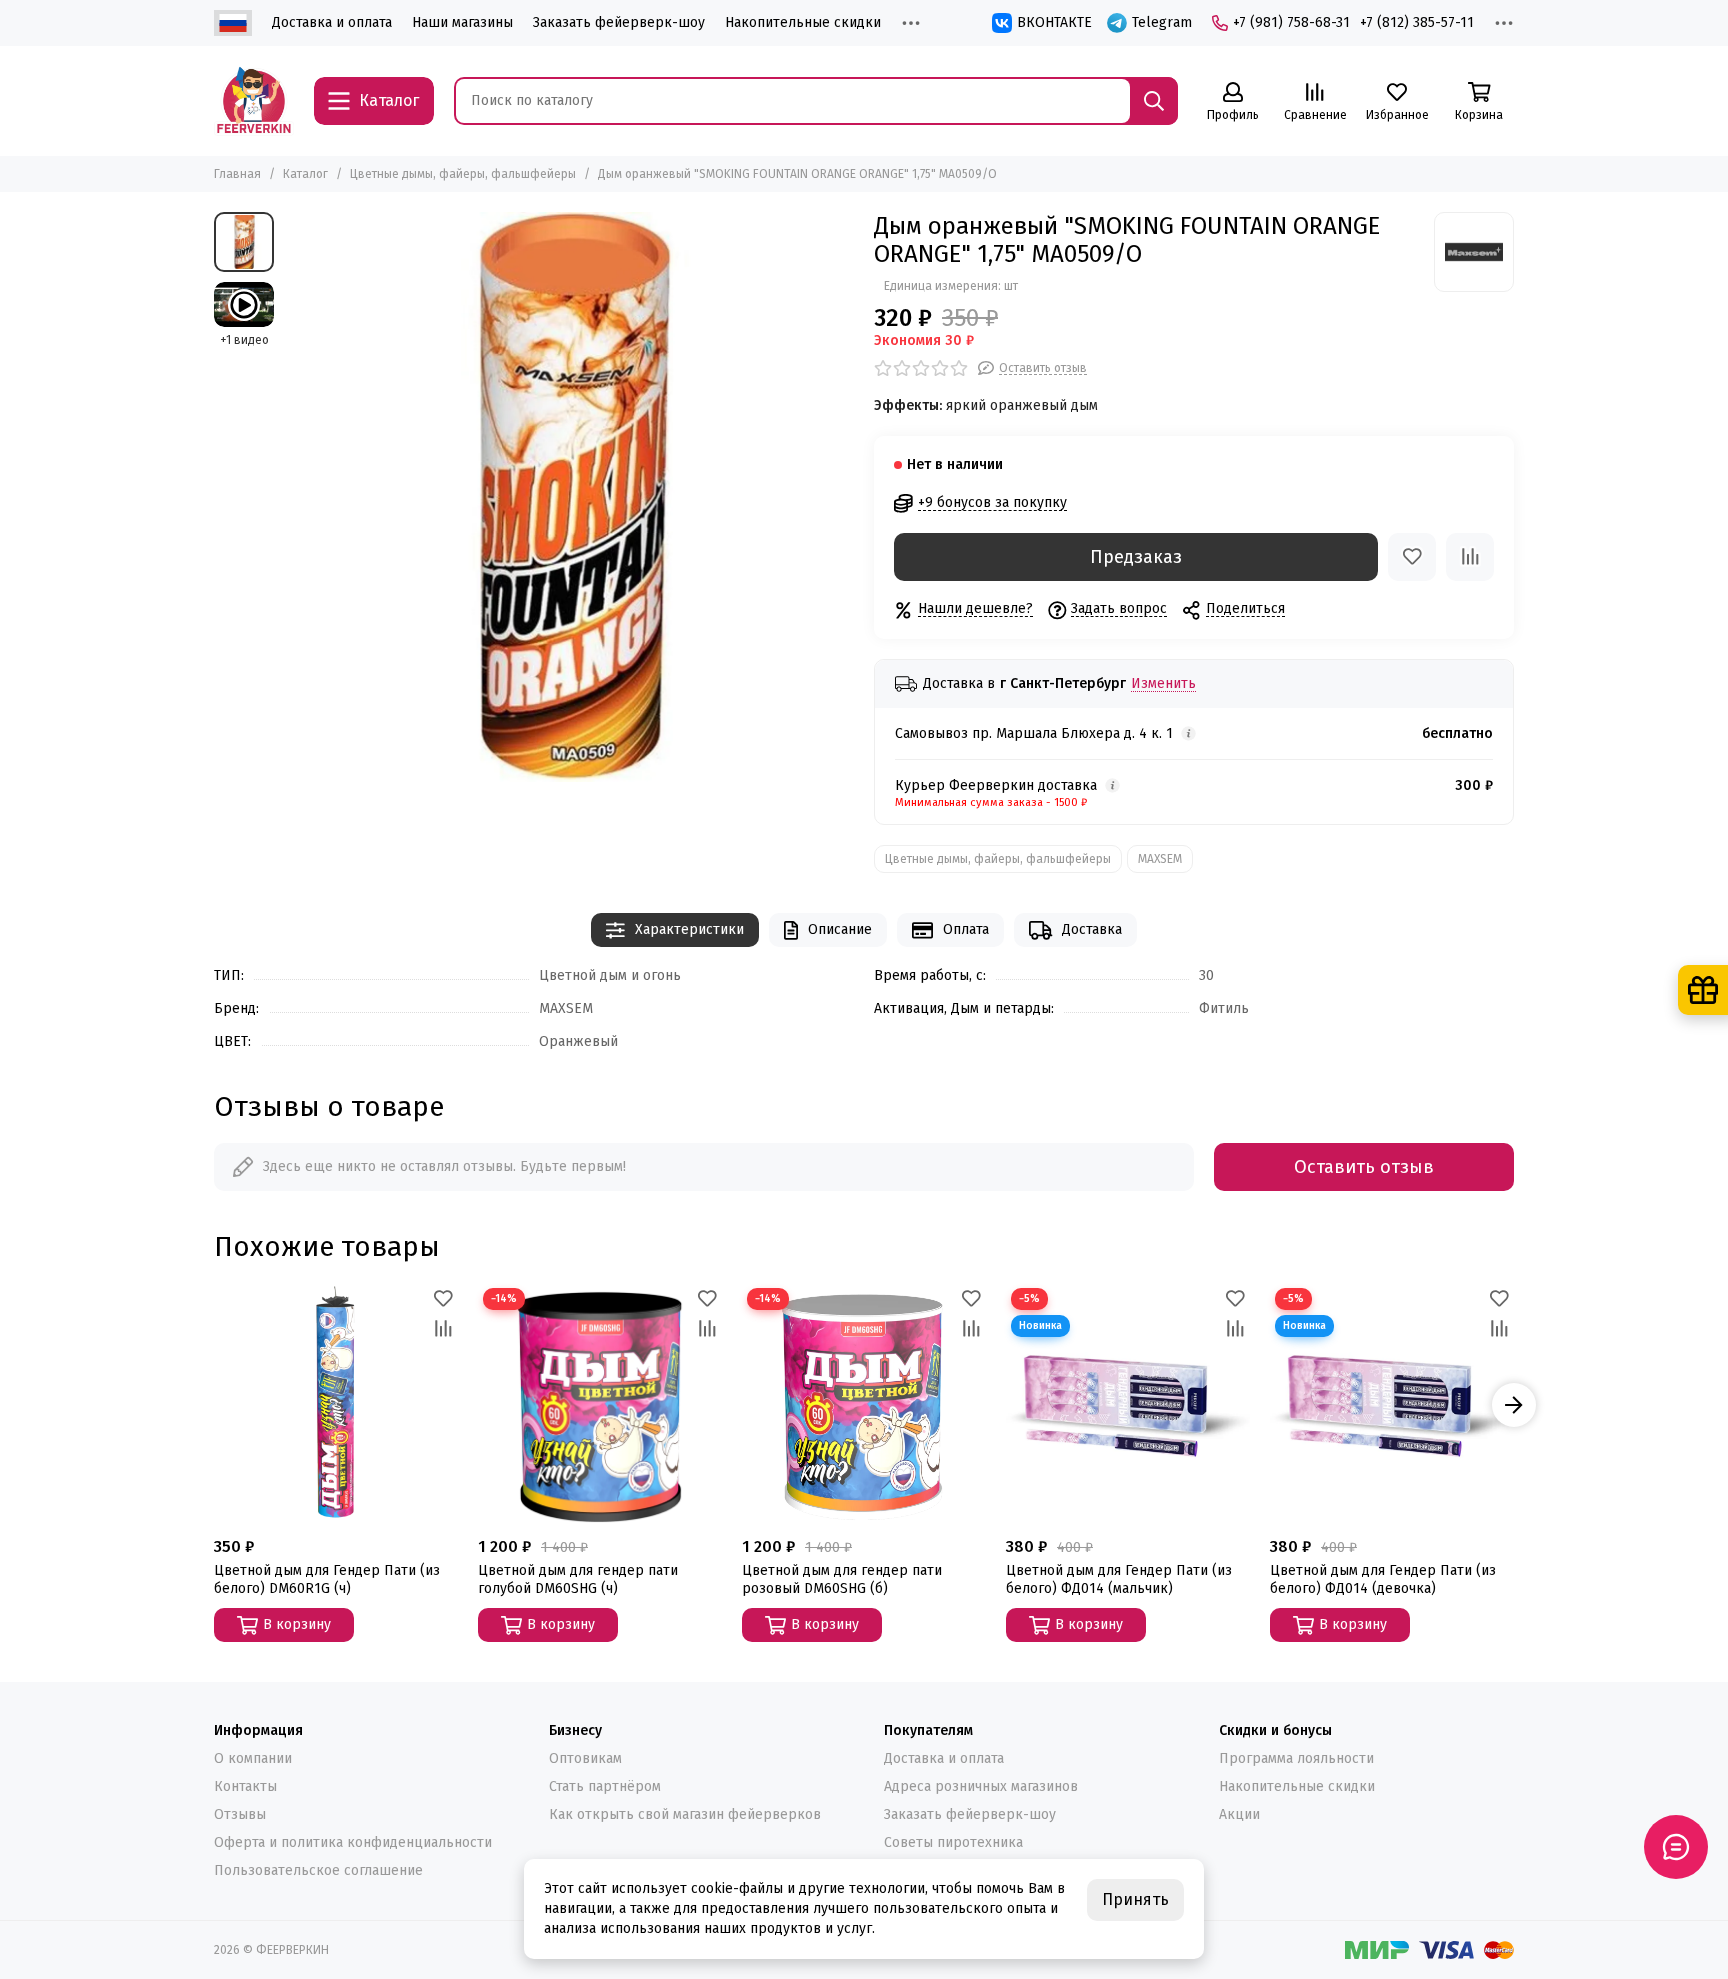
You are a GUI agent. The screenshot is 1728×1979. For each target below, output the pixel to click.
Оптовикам (585, 1758)
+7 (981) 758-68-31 (1291, 22)
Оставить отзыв (1364, 1167)
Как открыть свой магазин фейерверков (685, 1814)
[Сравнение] (1470, 557)
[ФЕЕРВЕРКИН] (254, 101)
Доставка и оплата (332, 22)
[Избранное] (1412, 557)
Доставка (1092, 929)
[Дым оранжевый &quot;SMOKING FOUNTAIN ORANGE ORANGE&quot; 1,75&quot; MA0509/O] (569, 497)
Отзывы (240, 1814)
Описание (840, 929)
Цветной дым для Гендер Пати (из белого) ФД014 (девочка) (1383, 1579)
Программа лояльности (1296, 1758)
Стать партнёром (605, 1786)
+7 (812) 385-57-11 (1417, 22)
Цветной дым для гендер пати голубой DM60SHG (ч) (578, 1579)
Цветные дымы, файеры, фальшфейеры (463, 174)
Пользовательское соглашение (318, 1870)
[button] (214, 1405)
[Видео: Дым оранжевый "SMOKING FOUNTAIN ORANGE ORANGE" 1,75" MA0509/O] (244, 304)
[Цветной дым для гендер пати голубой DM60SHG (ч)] (600, 1405)
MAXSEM (1160, 859)
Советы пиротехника (953, 1842)
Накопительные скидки (803, 22)
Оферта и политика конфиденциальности (353, 1842)
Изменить (1163, 684)
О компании (253, 1758)
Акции (1239, 1814)
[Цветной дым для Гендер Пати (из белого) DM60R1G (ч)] (336, 1405)
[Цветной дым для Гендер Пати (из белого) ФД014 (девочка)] (1392, 1405)
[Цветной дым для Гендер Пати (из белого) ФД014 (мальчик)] (1128, 1405)
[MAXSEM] (1474, 252)
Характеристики (689, 929)
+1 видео (244, 340)
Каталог (305, 174)
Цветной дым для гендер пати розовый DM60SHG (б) (842, 1579)
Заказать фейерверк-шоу (619, 22)
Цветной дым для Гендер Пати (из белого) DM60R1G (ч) (327, 1579)
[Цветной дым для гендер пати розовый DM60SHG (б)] (864, 1405)
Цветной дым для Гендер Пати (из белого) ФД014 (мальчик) (1119, 1579)
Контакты (245, 1786)
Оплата (966, 929)
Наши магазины (462, 22)
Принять (1135, 1899)
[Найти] (1154, 101)
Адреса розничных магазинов (981, 1786)
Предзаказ (1136, 557)
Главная (237, 174)
